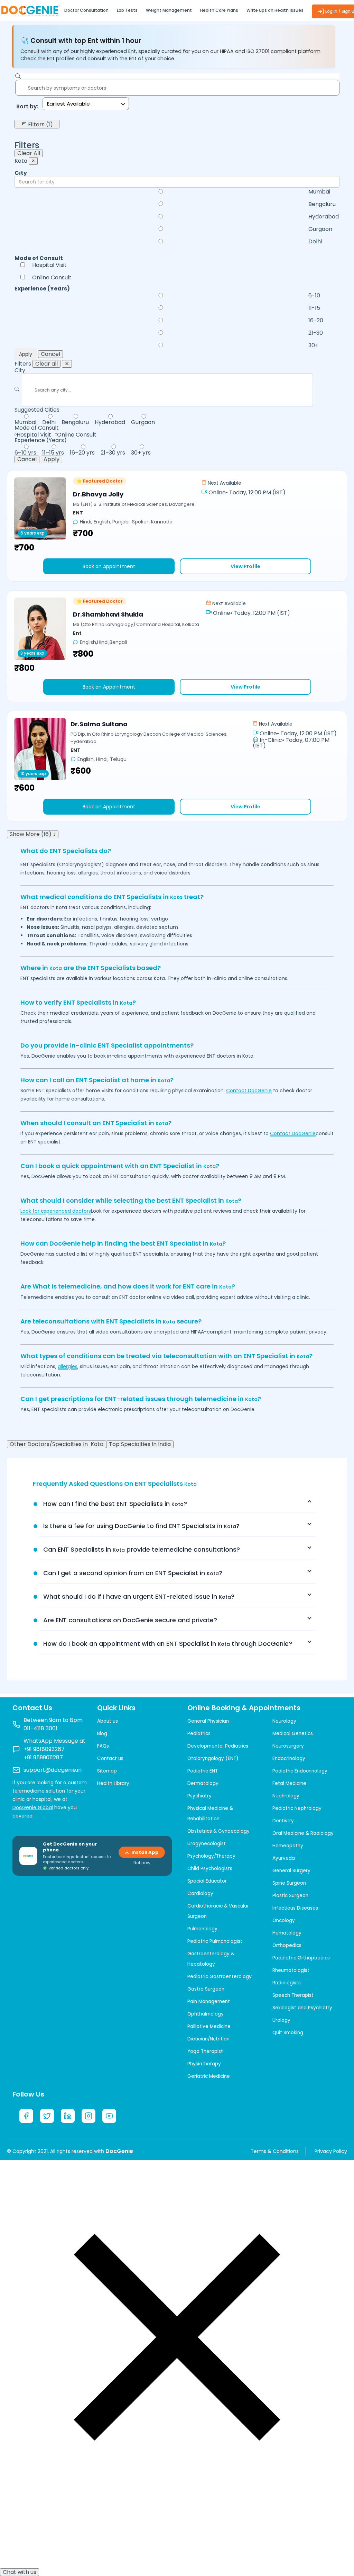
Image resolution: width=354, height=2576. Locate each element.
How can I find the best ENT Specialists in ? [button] (115, 1504)
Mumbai (319, 192)
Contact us (110, 1758)
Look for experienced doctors (56, 1211)
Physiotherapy (204, 2064)
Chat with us (20, 2572)
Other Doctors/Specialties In (57, 1444)
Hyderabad (324, 217)
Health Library (113, 1783)
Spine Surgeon (289, 1883)
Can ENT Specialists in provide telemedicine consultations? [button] (142, 1549)
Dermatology (203, 1783)
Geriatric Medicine (209, 2076)
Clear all (46, 364)
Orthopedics (287, 1945)
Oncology (284, 1920)
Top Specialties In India (140, 1444)
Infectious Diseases (295, 1908)
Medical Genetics (293, 1734)
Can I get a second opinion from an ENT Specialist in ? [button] (133, 1573)
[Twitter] (47, 2116)
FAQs (103, 1746)
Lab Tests (127, 10)
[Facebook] (26, 2116)
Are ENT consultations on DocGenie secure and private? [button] (130, 1620)
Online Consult (52, 278)
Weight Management (169, 10)
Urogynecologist (207, 1844)
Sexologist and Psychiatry (302, 2008)
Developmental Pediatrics (218, 1746)
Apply (26, 354)
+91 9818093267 (44, 1749)
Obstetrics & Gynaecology (218, 1831)
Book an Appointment (109, 566)
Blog (102, 1734)
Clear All (29, 153)
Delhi (315, 242)
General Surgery (291, 1871)
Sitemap (107, 1771)
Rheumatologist (291, 1970)
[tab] (177, 1504)
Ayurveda (284, 1858)
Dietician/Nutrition (208, 2039)
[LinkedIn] (68, 2116)
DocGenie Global (33, 1807)
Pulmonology (202, 1929)
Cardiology (200, 1893)
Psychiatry (199, 1796)
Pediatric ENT (203, 1771)
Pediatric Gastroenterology (220, 1977)
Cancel (50, 354)
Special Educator (207, 1881)
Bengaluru (322, 204)
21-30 (316, 333)
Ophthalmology (206, 2014)
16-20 (316, 321)
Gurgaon (320, 229)
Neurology (284, 1721)
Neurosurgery (288, 1746)
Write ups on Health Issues (275, 10)
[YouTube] (109, 2116)
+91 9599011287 (43, 1757)
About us (108, 1721)
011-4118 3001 (40, 1728)
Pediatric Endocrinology (300, 1771)
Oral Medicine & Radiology (303, 1833)
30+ (313, 345)
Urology (281, 2020)
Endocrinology (289, 1758)
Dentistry (283, 1821)
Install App (145, 1852)
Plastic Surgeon (290, 1896)
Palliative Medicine (209, 2026)
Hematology (287, 1933)
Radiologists (287, 1983)
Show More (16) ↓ (33, 834)
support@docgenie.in (53, 1770)
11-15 (314, 308)
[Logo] (30, 10)
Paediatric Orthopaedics (301, 1958)
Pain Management (209, 2001)
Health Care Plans (219, 10)
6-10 (314, 296)
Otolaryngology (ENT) (213, 1758)
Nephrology (286, 1796)
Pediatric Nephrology (297, 1808)
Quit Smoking (288, 2033)
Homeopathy (288, 1846)
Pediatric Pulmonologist (215, 1941)
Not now (142, 1863)
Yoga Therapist (205, 2051)
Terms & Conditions (275, 2151)
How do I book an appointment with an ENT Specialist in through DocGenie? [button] (168, 1644)
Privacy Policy (331, 2151)
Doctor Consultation (86, 10)
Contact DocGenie (249, 1090)
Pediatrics (199, 1734)
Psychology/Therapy (211, 1856)
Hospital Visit (49, 265)
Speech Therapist (293, 1995)
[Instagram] (88, 2116)
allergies (68, 1366)
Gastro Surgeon (206, 1989)
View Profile (245, 566)
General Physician (208, 1721)
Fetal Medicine (289, 1783)
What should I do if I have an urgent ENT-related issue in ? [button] (139, 1596)
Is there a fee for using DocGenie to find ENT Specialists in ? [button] (141, 1526)
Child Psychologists (210, 1869)
